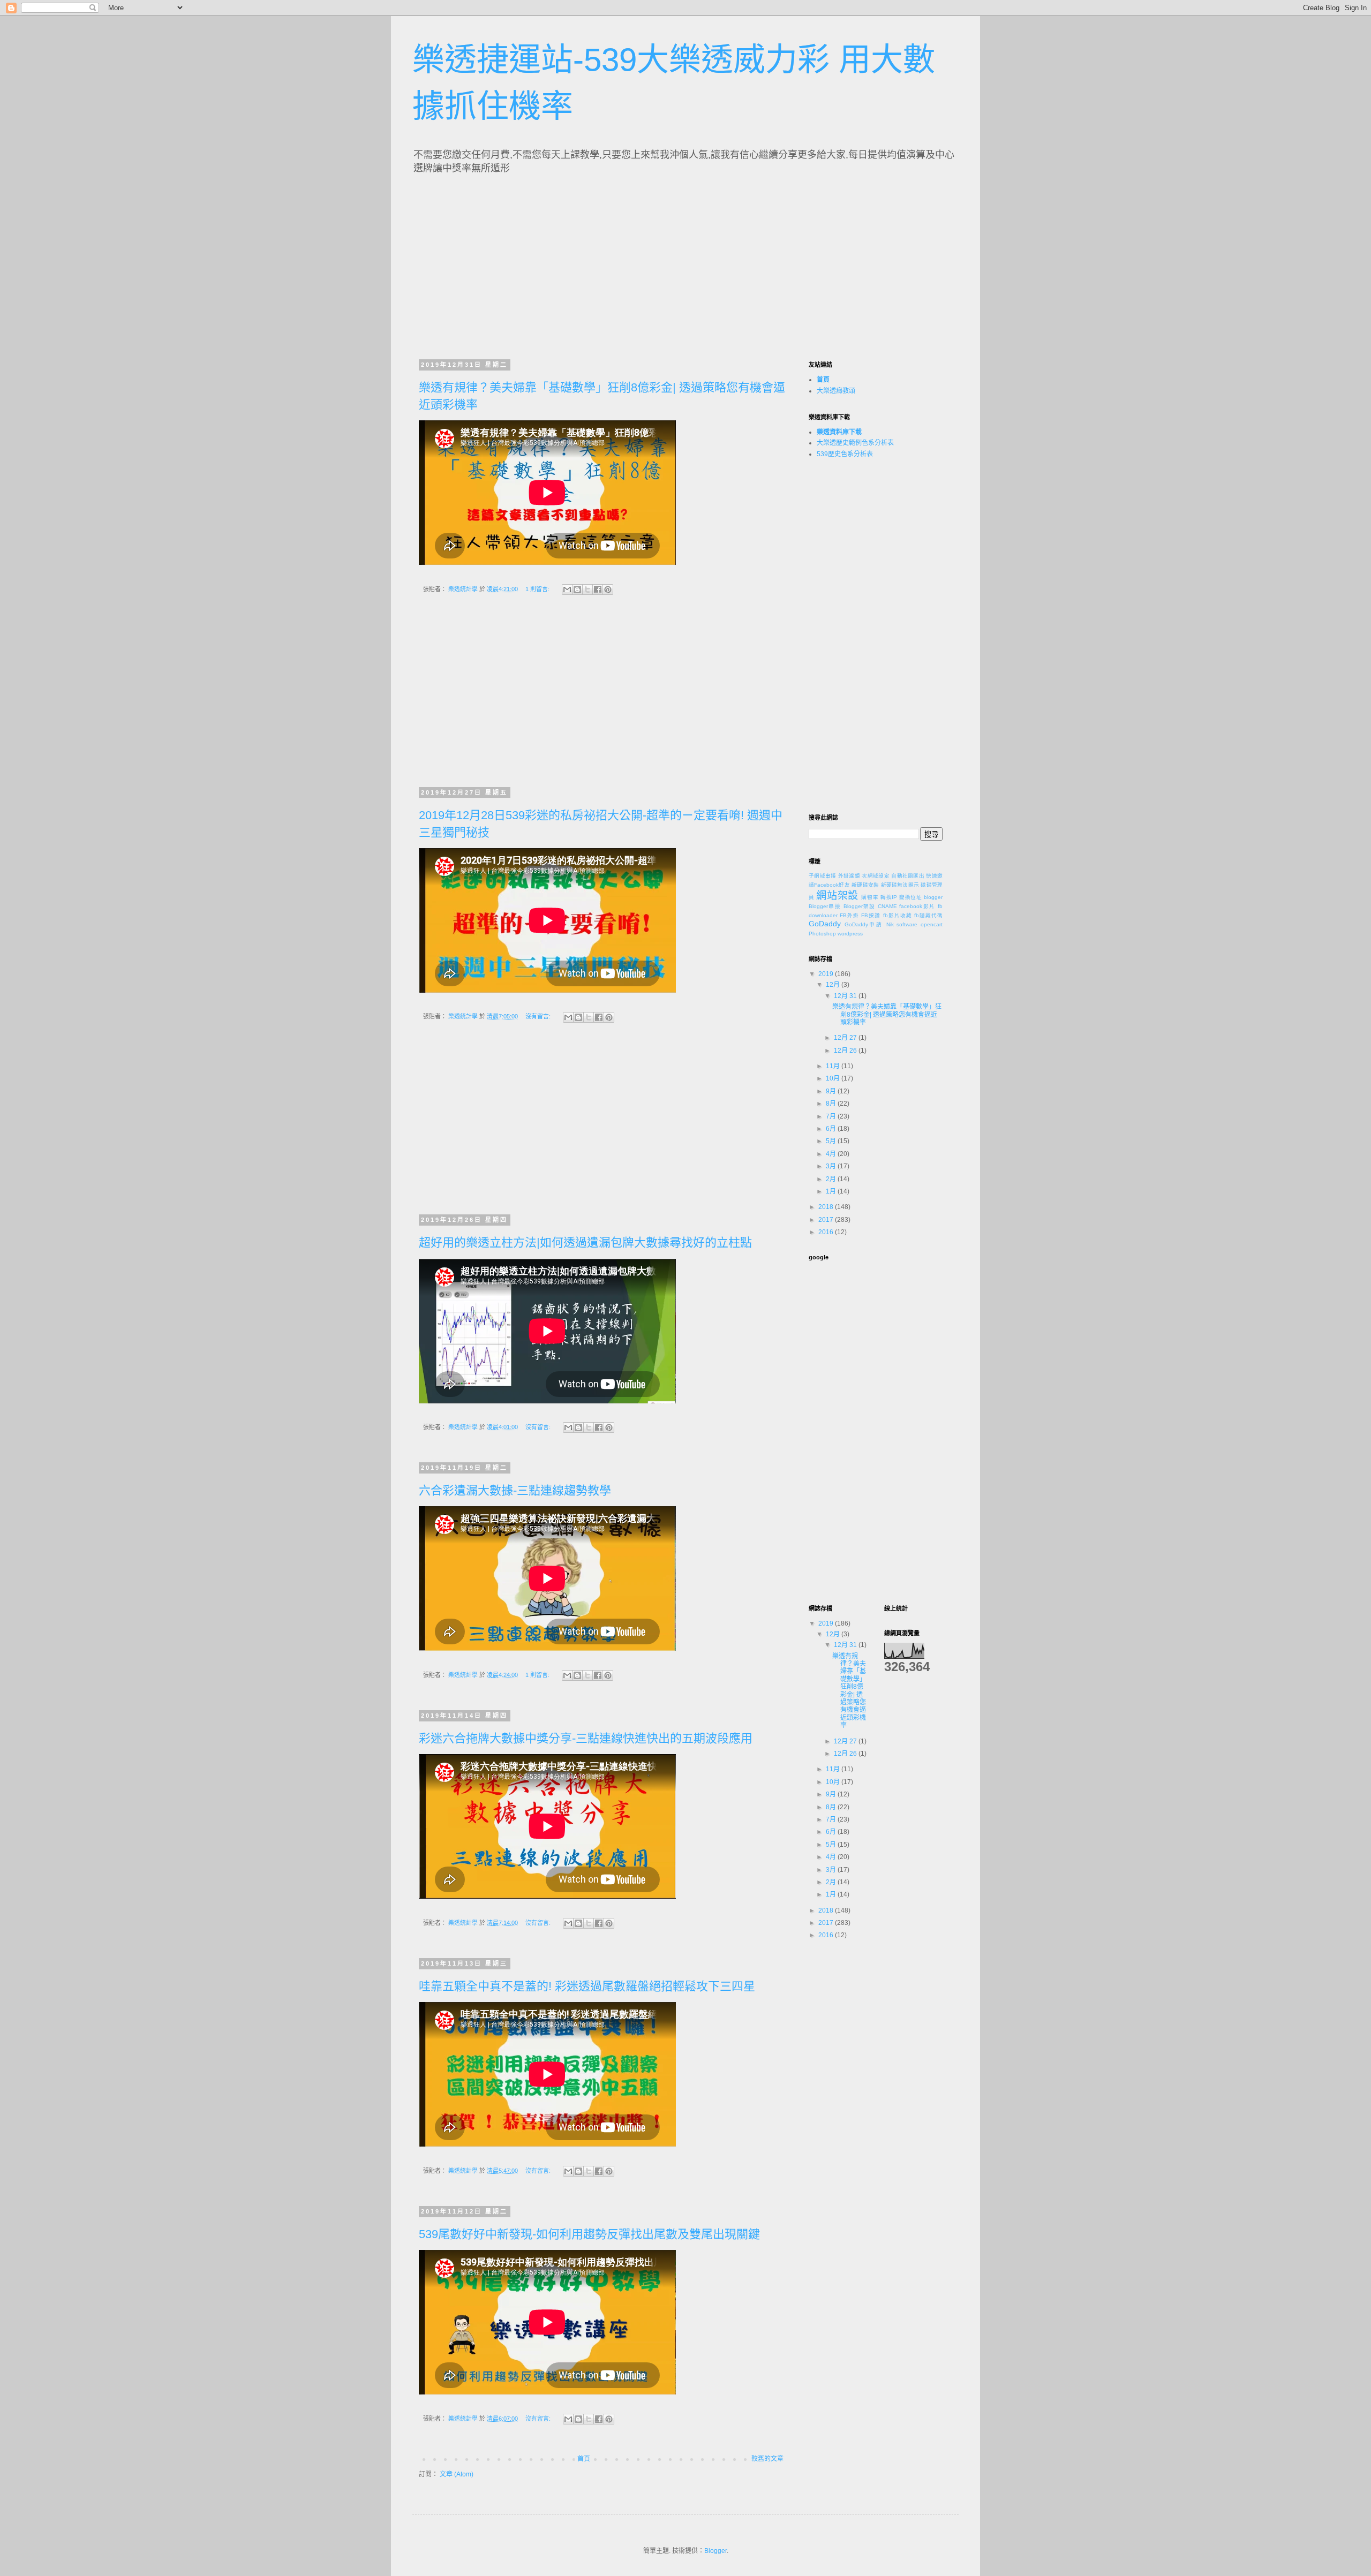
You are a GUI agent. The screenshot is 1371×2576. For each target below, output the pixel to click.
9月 (832, 1091)
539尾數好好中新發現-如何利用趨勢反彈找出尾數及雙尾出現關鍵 (589, 2234)
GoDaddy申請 (864, 924)
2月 (832, 1179)
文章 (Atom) (457, 2474)
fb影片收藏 (898, 915)
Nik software (902, 924)
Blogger (715, 2551)
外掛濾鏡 (849, 876)
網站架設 (837, 896)
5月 (832, 1141)
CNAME (887, 906)
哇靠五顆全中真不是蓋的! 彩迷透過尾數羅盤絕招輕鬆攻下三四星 (587, 1986)
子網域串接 (823, 876)
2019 (827, 974)
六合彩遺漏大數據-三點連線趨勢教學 (515, 1490)
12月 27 (846, 1038)
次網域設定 (876, 876)
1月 (832, 1191)
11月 (834, 1066)
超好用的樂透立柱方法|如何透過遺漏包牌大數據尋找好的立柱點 (585, 1242)
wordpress (850, 934)
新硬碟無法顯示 (900, 885)
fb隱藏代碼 (928, 915)
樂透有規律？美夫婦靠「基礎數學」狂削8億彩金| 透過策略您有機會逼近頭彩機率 (887, 1014)
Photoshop (822, 934)
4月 (832, 1154)
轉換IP (889, 897)
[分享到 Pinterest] (608, 590)
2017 (827, 1220)
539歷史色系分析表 (845, 454)
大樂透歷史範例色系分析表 (855, 443)
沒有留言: (539, 1016)
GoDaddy (825, 924)
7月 (832, 1116)
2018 (827, 1207)
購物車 (870, 897)
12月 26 (846, 1051)
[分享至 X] (587, 590)
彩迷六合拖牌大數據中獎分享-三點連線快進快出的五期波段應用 (586, 1738)
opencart (932, 924)
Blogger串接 (825, 906)
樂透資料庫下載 (839, 432)
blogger (933, 897)
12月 (834, 985)
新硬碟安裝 (865, 885)
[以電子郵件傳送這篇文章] (567, 590)
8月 (832, 1104)
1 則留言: (538, 589)
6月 (832, 1129)
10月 (834, 1078)
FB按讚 (871, 915)
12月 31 (846, 996)
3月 (832, 1166)
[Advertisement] (518, 263)
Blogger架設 (860, 906)
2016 (827, 1232)
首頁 (584, 2459)
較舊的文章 (767, 2459)
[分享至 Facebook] (598, 590)
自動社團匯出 (908, 876)
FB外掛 (849, 915)
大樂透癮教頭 (836, 391)
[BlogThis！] (577, 590)
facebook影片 (917, 906)
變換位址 (911, 897)
